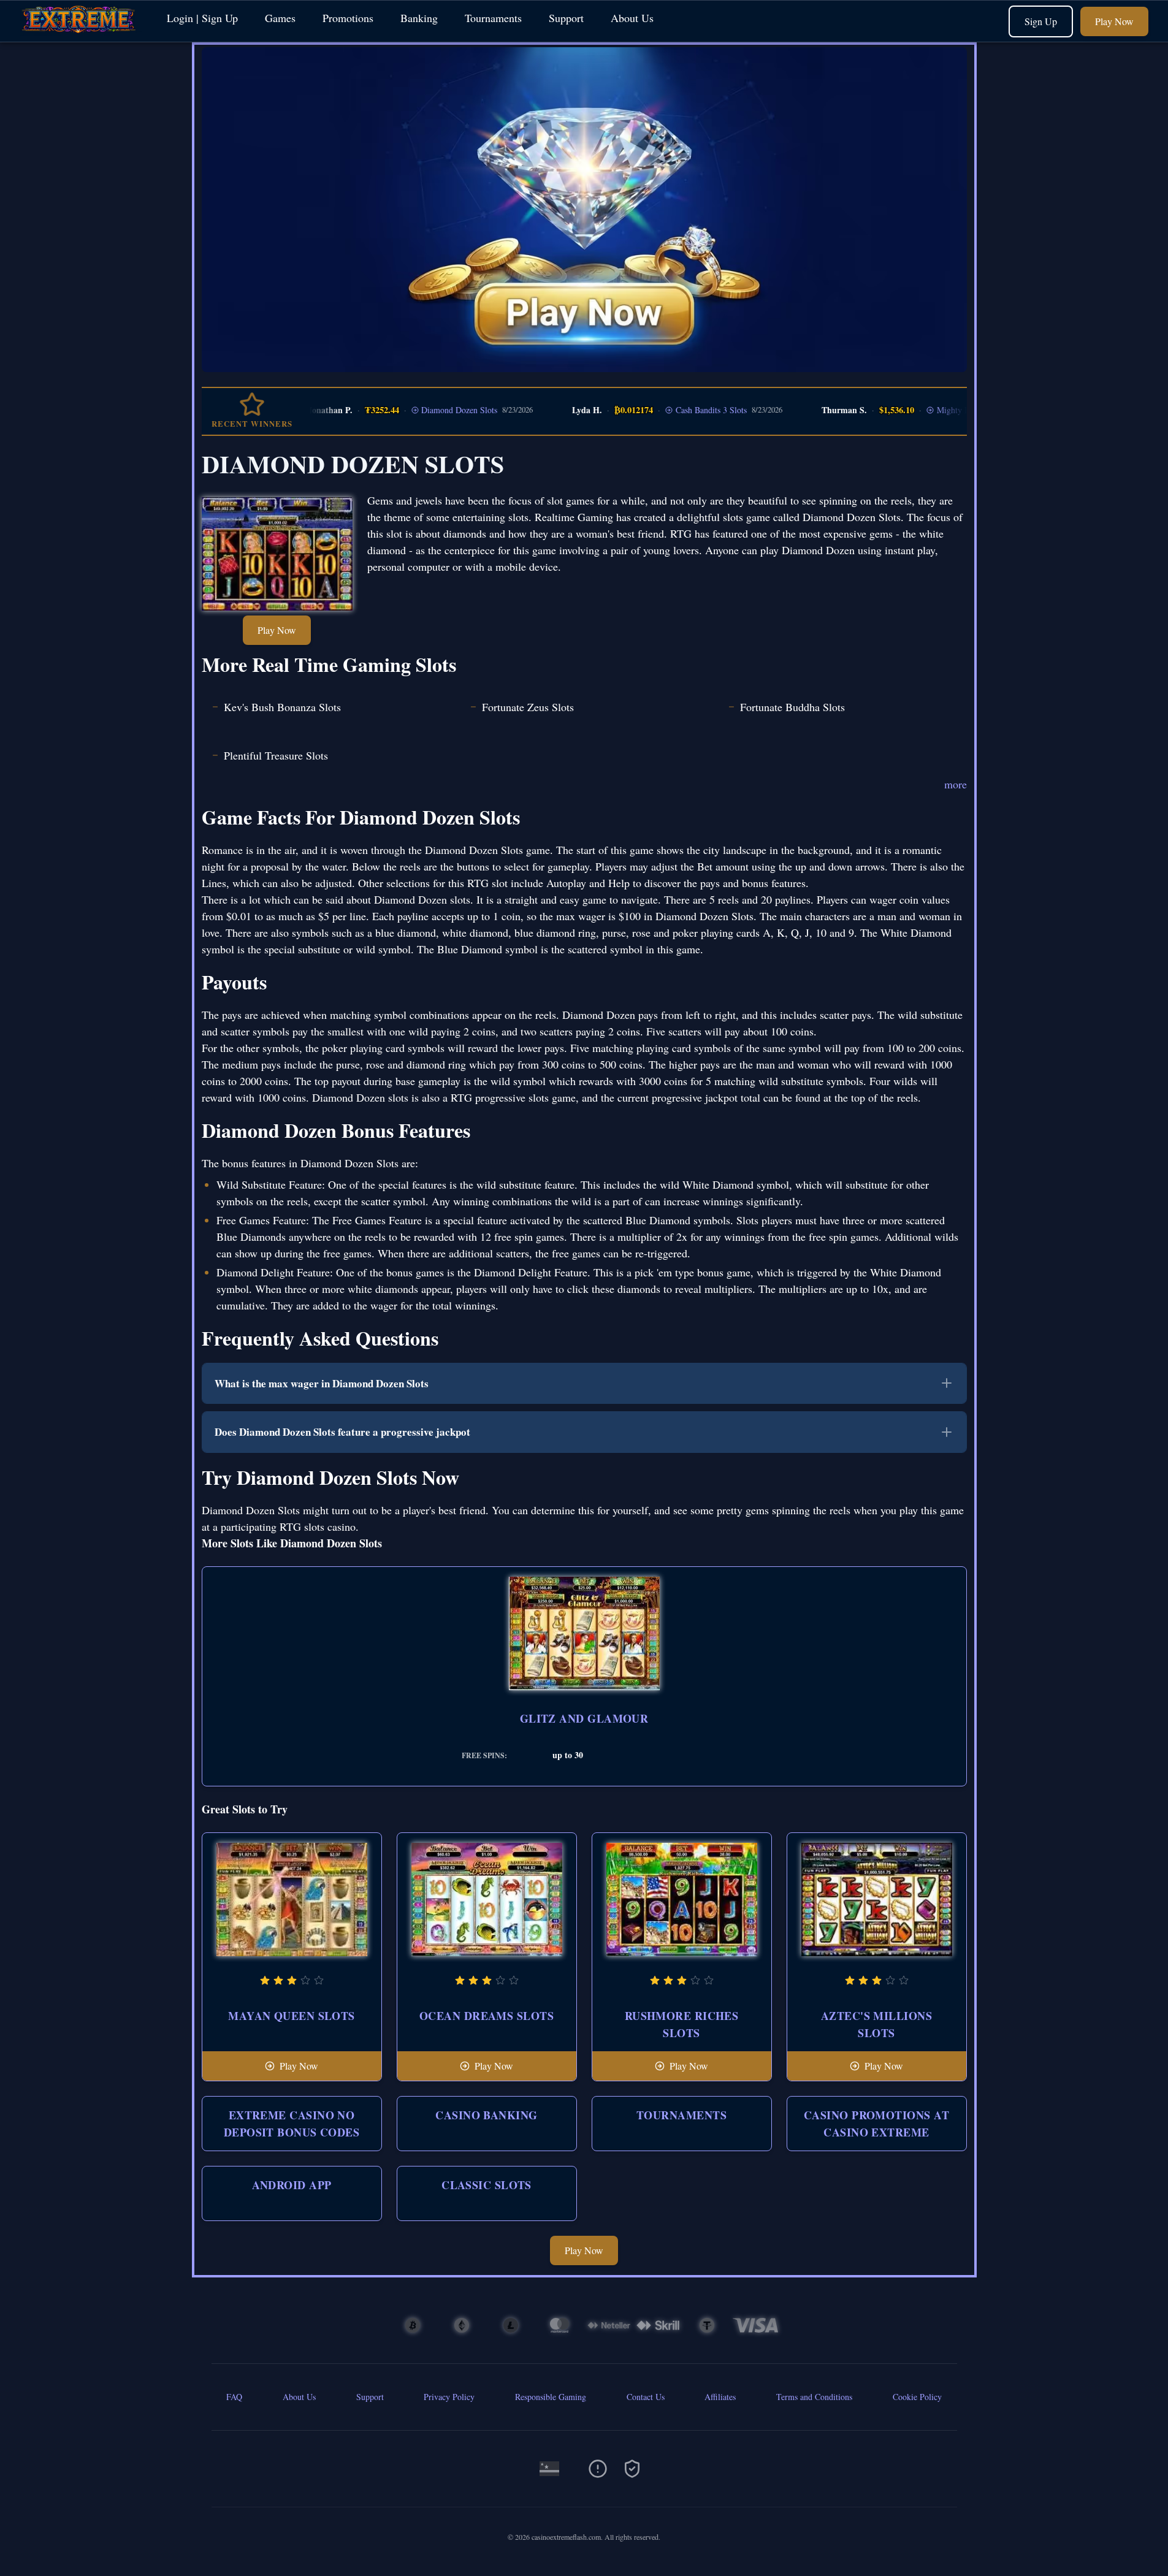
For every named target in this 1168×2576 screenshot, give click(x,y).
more (956, 784)
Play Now (1114, 21)
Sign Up (1041, 21)
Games (280, 18)
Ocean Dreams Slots (487, 2016)
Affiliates (720, 2397)
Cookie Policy (917, 2397)
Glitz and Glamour (584, 1718)
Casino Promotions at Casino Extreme (876, 2124)
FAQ (234, 2397)
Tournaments (493, 18)
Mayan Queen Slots (292, 2016)
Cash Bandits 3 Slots (676, 410)
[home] (81, 33)
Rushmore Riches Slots (682, 2024)
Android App (292, 2185)
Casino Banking (486, 2115)
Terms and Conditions (814, 2397)
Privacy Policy (449, 2397)
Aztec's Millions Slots (876, 2024)
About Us (632, 18)
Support (566, 18)
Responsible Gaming (551, 2397)
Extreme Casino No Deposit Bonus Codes (292, 2124)
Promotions (348, 18)
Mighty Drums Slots (937, 410)
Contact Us (646, 2397)
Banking (419, 18)
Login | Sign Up (202, 18)
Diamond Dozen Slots (424, 410)
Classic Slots (487, 2185)
